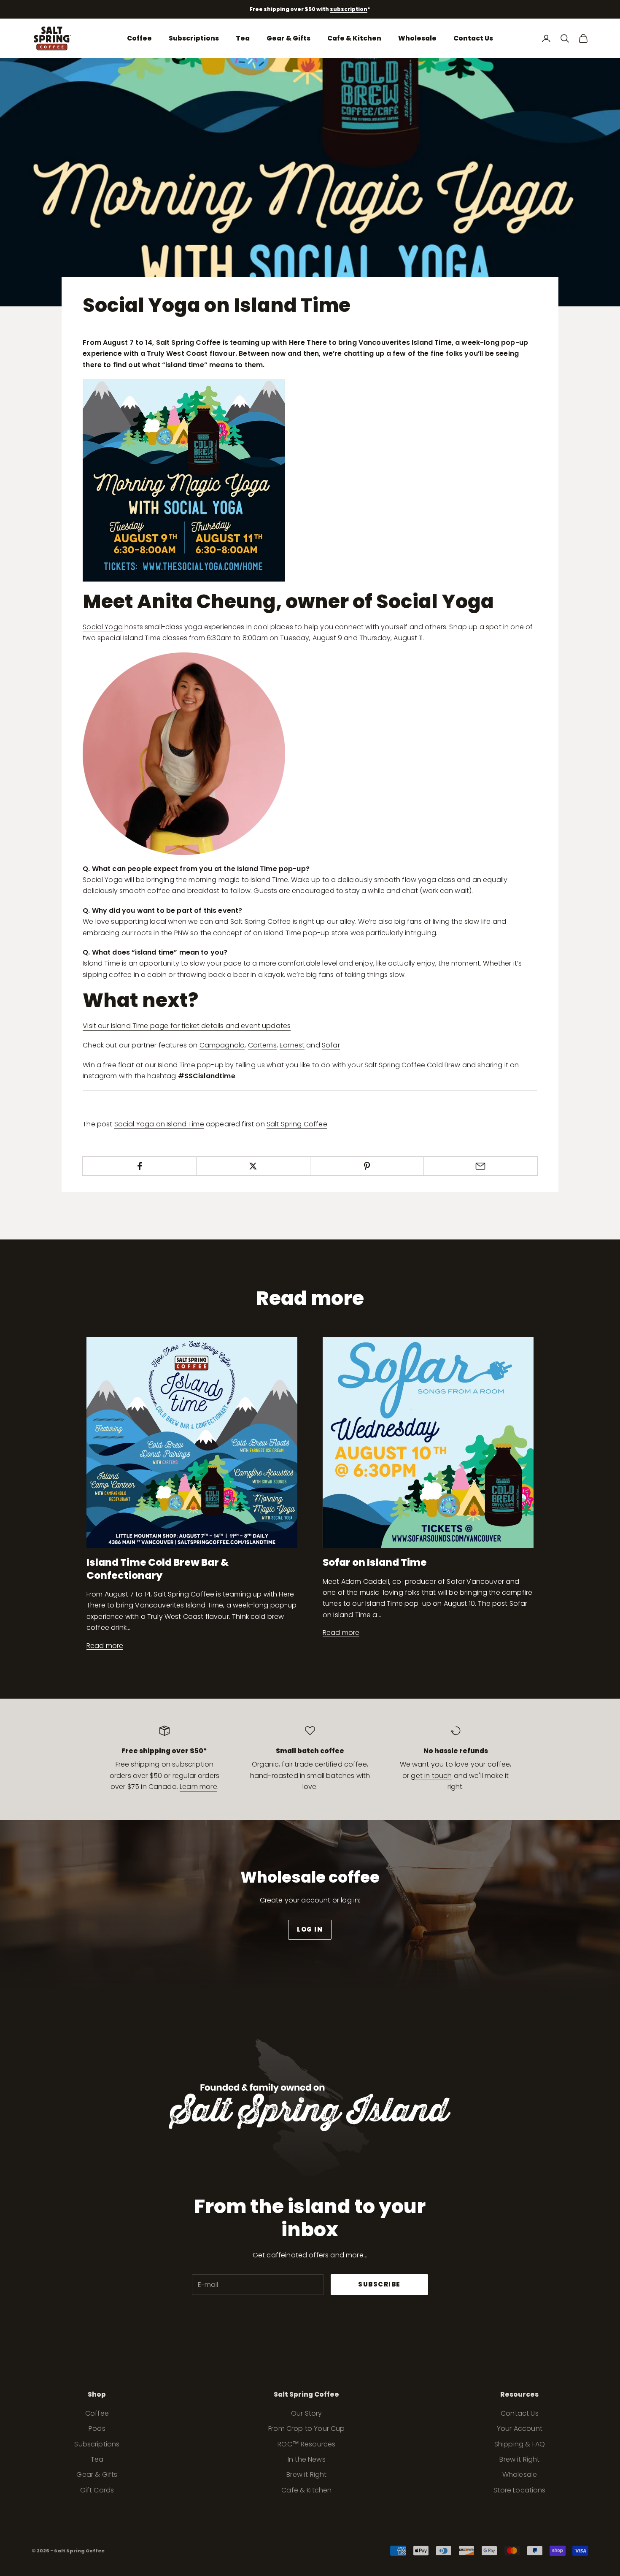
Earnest (292, 1045)
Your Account (520, 2429)
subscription (349, 9)
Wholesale (417, 38)
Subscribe (379, 2284)
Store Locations (519, 2490)
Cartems (262, 1045)
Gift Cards (97, 2490)
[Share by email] (481, 1166)
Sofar (331, 1045)
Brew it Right (306, 2475)
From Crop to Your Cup (306, 2429)
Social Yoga (103, 627)
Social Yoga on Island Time (159, 1124)
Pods (97, 2429)
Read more (105, 1646)
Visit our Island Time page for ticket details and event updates (187, 1026)
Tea (243, 38)
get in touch (431, 1776)
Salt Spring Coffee (297, 1124)
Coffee (139, 38)
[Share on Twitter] (253, 1166)
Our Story (306, 2413)
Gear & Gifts (288, 38)
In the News (307, 2459)
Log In (310, 1929)
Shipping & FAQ (520, 2444)
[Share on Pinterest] (367, 1166)
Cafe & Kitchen (354, 38)
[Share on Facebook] (139, 1166)
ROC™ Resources (306, 2444)
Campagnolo (222, 1045)
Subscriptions (194, 38)
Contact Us (473, 38)
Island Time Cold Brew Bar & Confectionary (158, 1568)
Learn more (198, 1787)
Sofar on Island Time (375, 1562)
